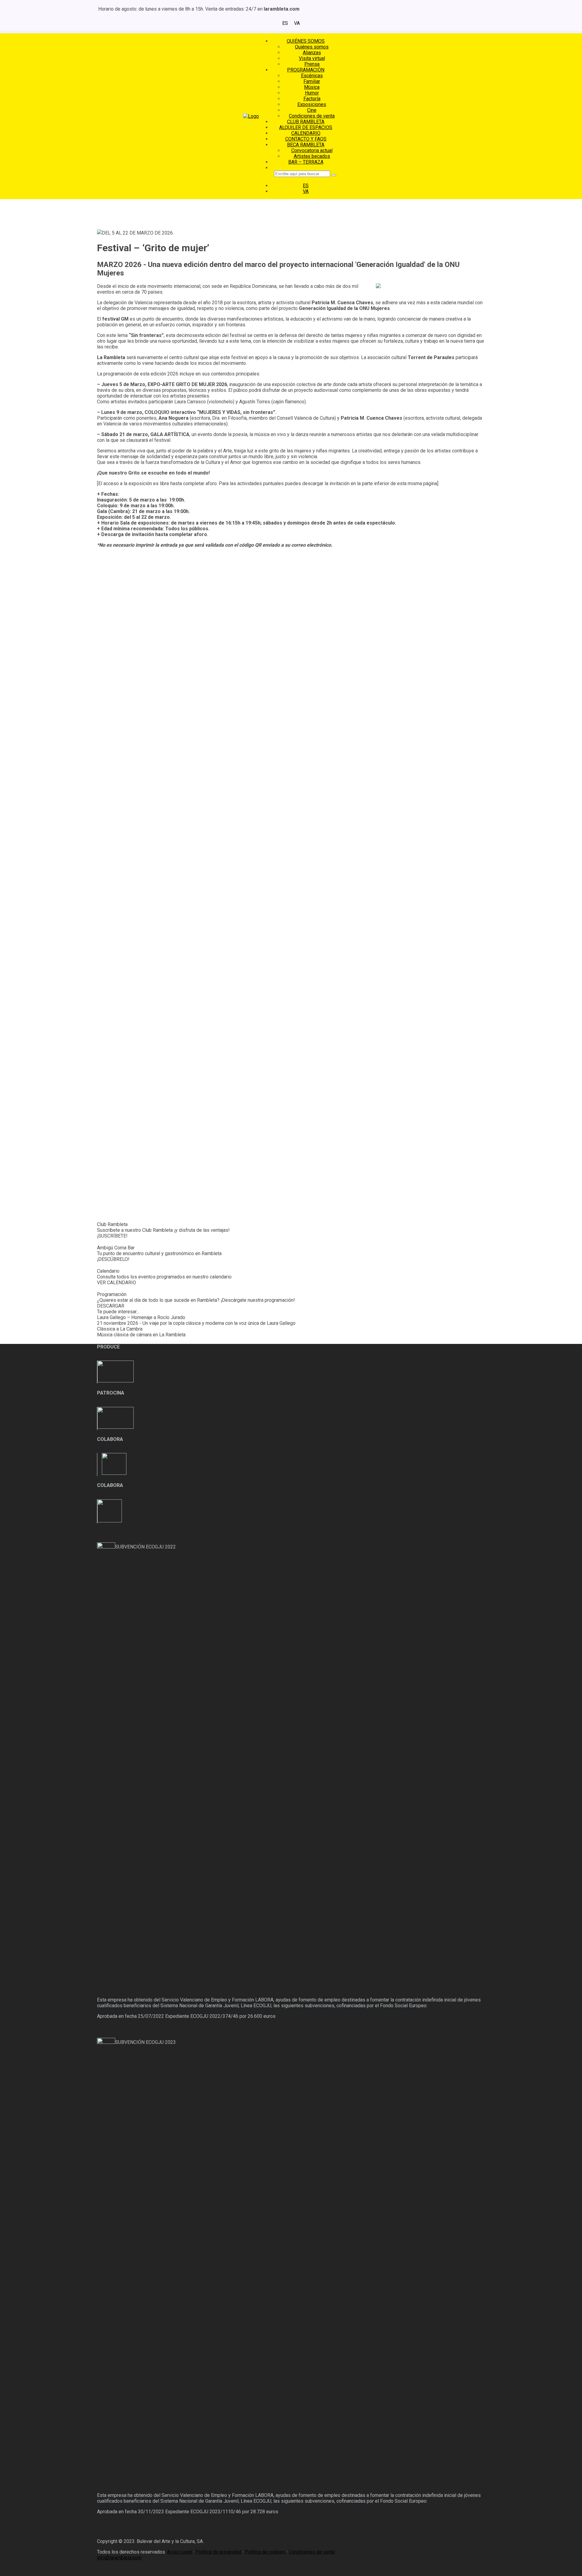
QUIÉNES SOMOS (306, 41)
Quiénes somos (312, 47)
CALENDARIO (306, 133)
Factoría (312, 99)
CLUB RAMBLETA (306, 122)
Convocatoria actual (312, 150)
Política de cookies (265, 2552)
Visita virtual (312, 58)
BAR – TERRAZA (306, 162)
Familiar (312, 81)
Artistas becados (312, 156)
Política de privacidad (218, 2552)
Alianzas (312, 53)
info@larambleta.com (119, 2558)
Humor (312, 93)
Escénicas (312, 76)
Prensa (312, 64)
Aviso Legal (180, 2552)
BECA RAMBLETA (306, 145)
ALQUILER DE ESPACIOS (306, 127)
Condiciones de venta (312, 116)
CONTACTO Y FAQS (306, 139)
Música (312, 87)
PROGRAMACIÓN (306, 70)
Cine (312, 110)
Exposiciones (312, 104)
